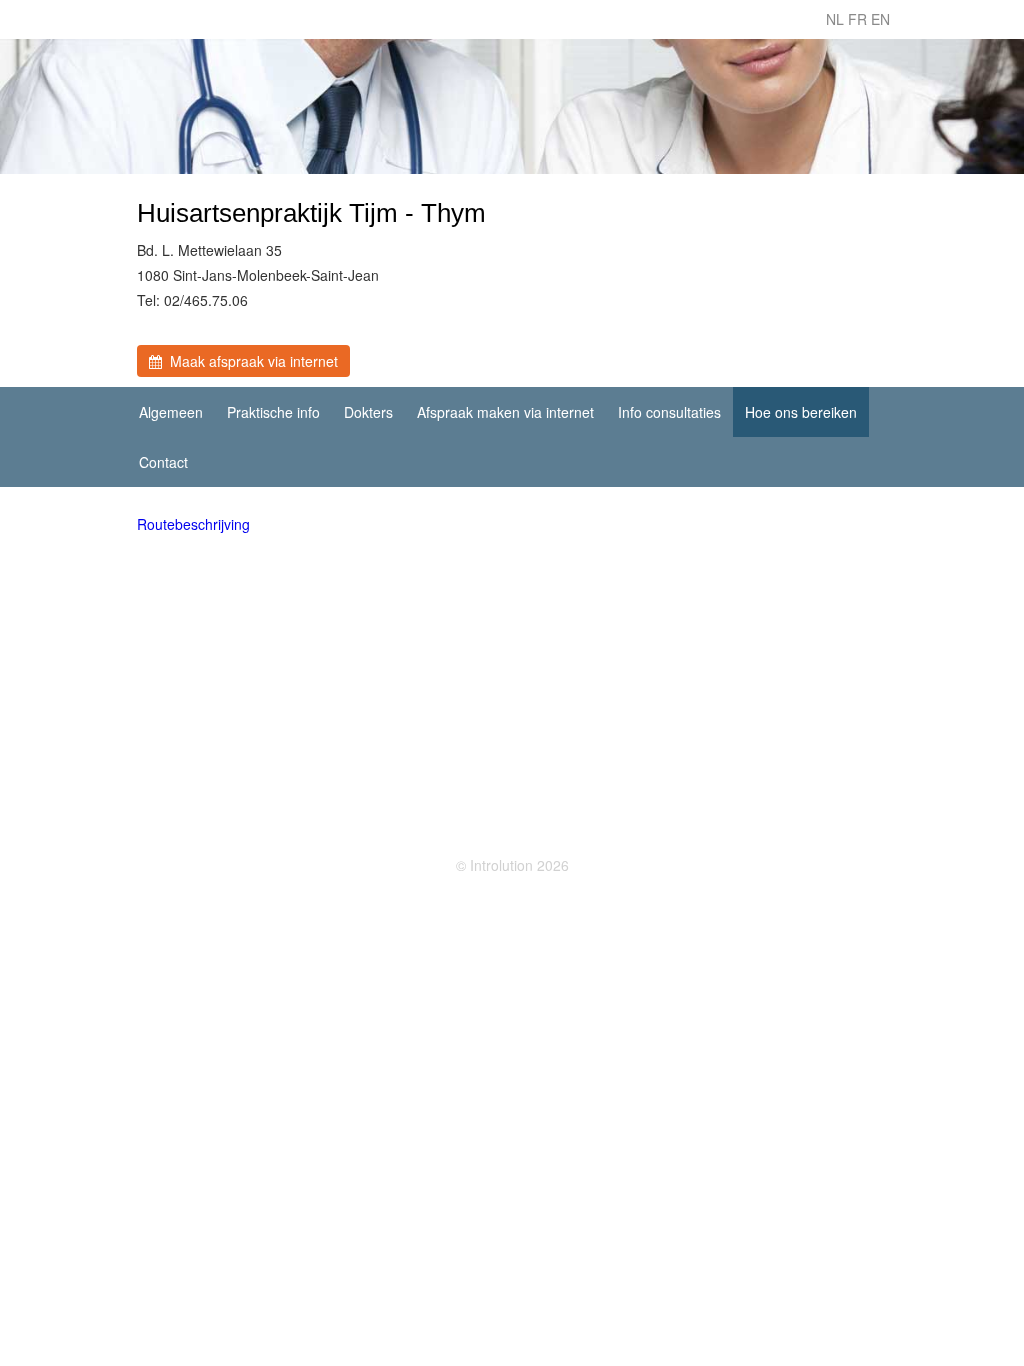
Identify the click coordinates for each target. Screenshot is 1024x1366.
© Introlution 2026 (512, 865)
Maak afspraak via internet (250, 361)
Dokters (368, 412)
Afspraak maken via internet (505, 412)
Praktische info (273, 412)
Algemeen (171, 412)
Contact (163, 462)
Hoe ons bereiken (801, 412)
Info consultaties (669, 412)
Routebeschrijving (193, 524)
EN (880, 19)
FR (857, 19)
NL (835, 19)
